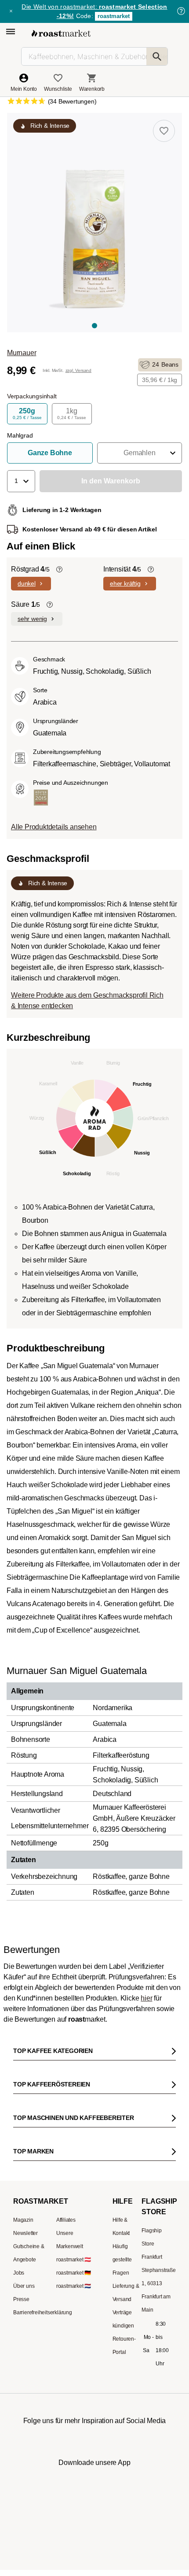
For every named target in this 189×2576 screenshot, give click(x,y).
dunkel (27, 583)
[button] (140, 453)
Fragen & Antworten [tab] (123, 2061)
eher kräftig (125, 583)
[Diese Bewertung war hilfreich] (145, 2324)
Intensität (122, 569)
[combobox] (95, 2197)
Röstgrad (30, 569)
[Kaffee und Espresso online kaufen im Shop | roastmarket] (61, 33)
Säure (25, 604)
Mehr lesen (129, 2458)
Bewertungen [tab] (78, 2059)
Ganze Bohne (50, 453)
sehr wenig (32, 619)
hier (146, 1998)
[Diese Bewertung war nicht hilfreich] (160, 2324)
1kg (72, 414)
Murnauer (22, 353)
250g (27, 414)
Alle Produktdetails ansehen (54, 827)
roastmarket (114, 16)
